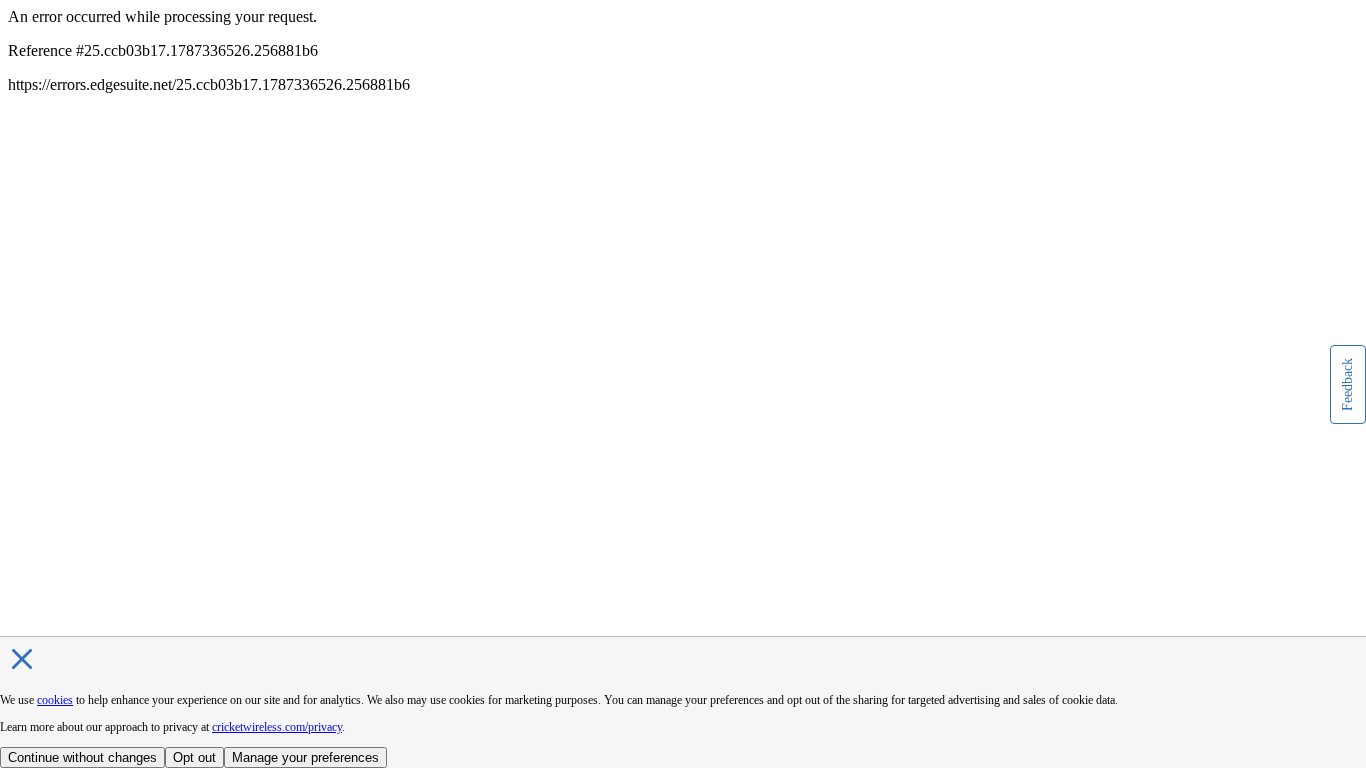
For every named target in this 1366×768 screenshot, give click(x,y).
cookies (55, 700)
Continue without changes (82, 757)
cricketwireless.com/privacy (277, 727)
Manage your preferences (305, 757)
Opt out (194, 757)
